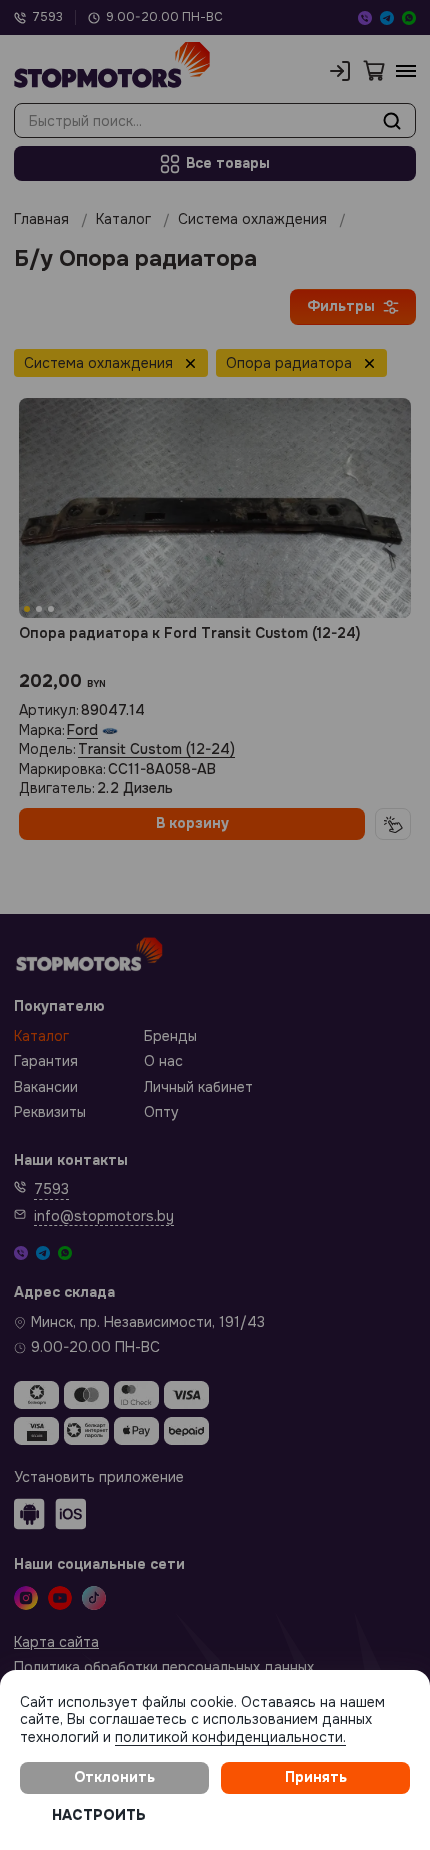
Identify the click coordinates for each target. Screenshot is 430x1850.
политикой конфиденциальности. (230, 1737)
